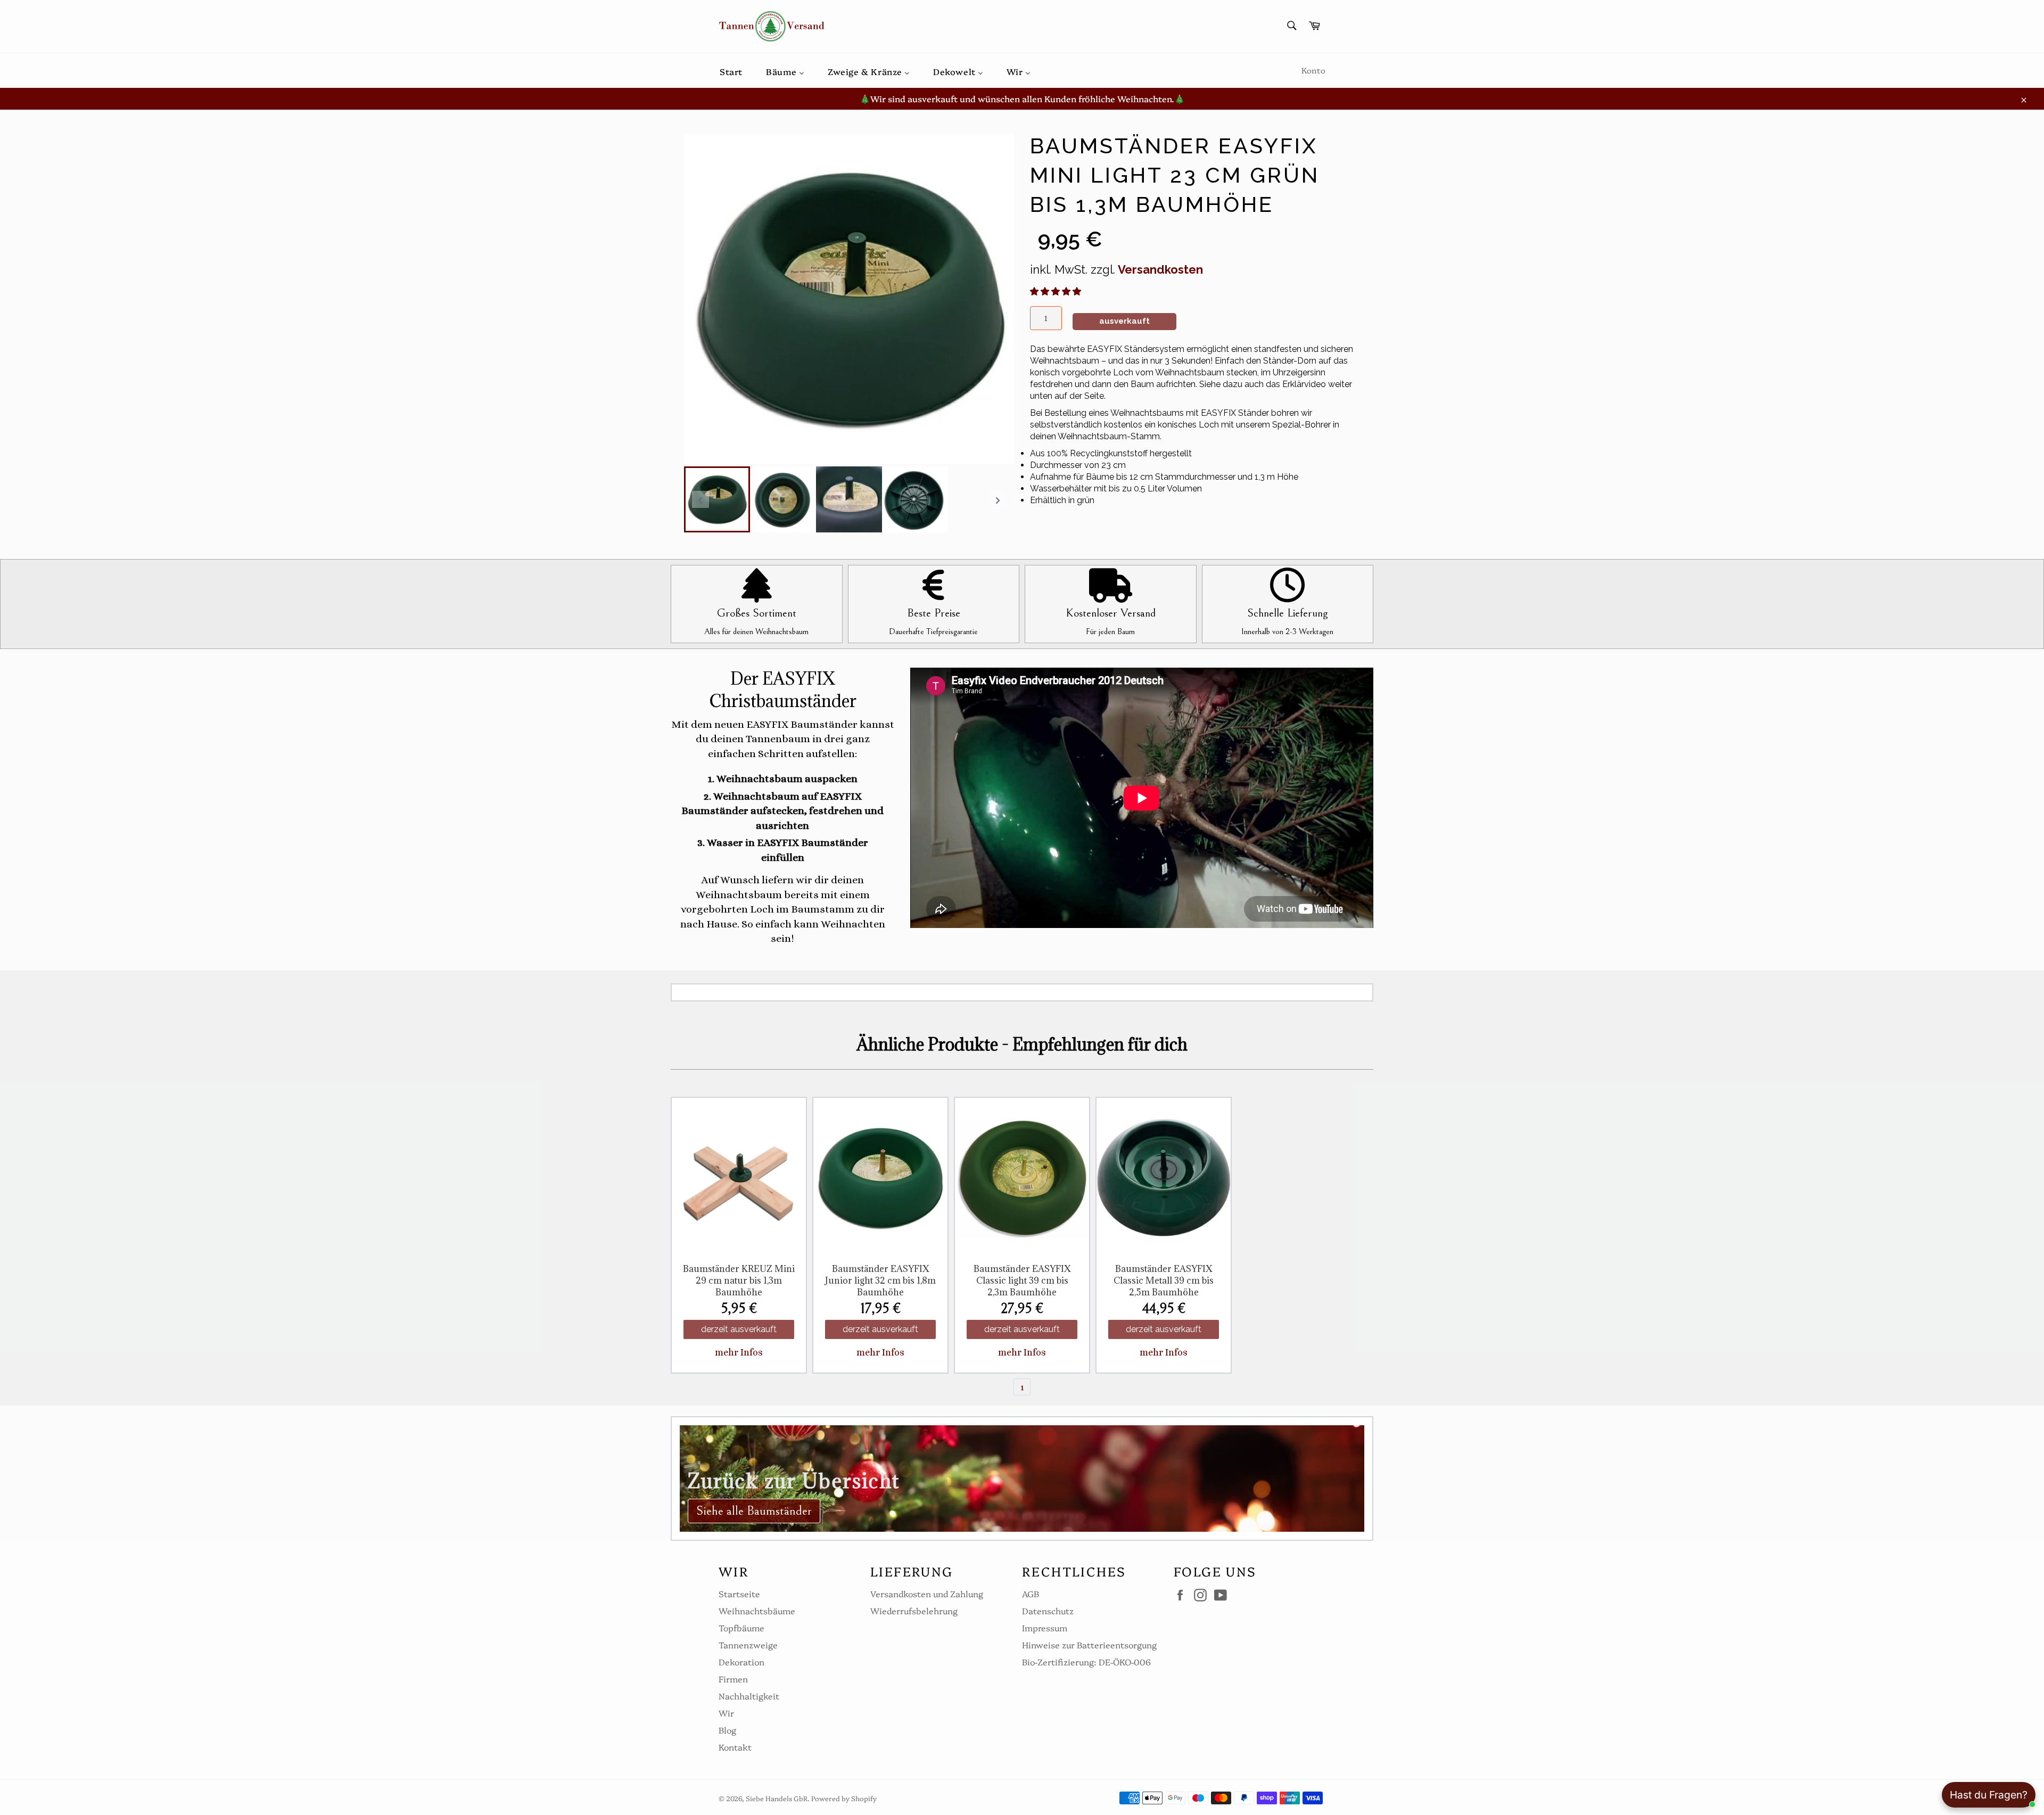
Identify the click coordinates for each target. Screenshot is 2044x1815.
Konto (1313, 70)
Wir (726, 1713)
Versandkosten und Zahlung (927, 1594)
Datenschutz (1048, 1611)
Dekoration (741, 1662)
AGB (1031, 1594)
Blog (727, 1730)
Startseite (739, 1594)
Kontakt (735, 1747)
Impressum (1045, 1628)
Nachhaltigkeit (749, 1696)
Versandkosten (1160, 269)
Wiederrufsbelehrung (914, 1611)
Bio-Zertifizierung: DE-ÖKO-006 (1086, 1662)
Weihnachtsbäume (757, 1611)
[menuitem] (731, 71)
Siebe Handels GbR (777, 1798)
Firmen (733, 1679)
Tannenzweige (748, 1645)
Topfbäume (741, 1628)
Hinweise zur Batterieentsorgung (1089, 1645)
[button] (1057, 291)
